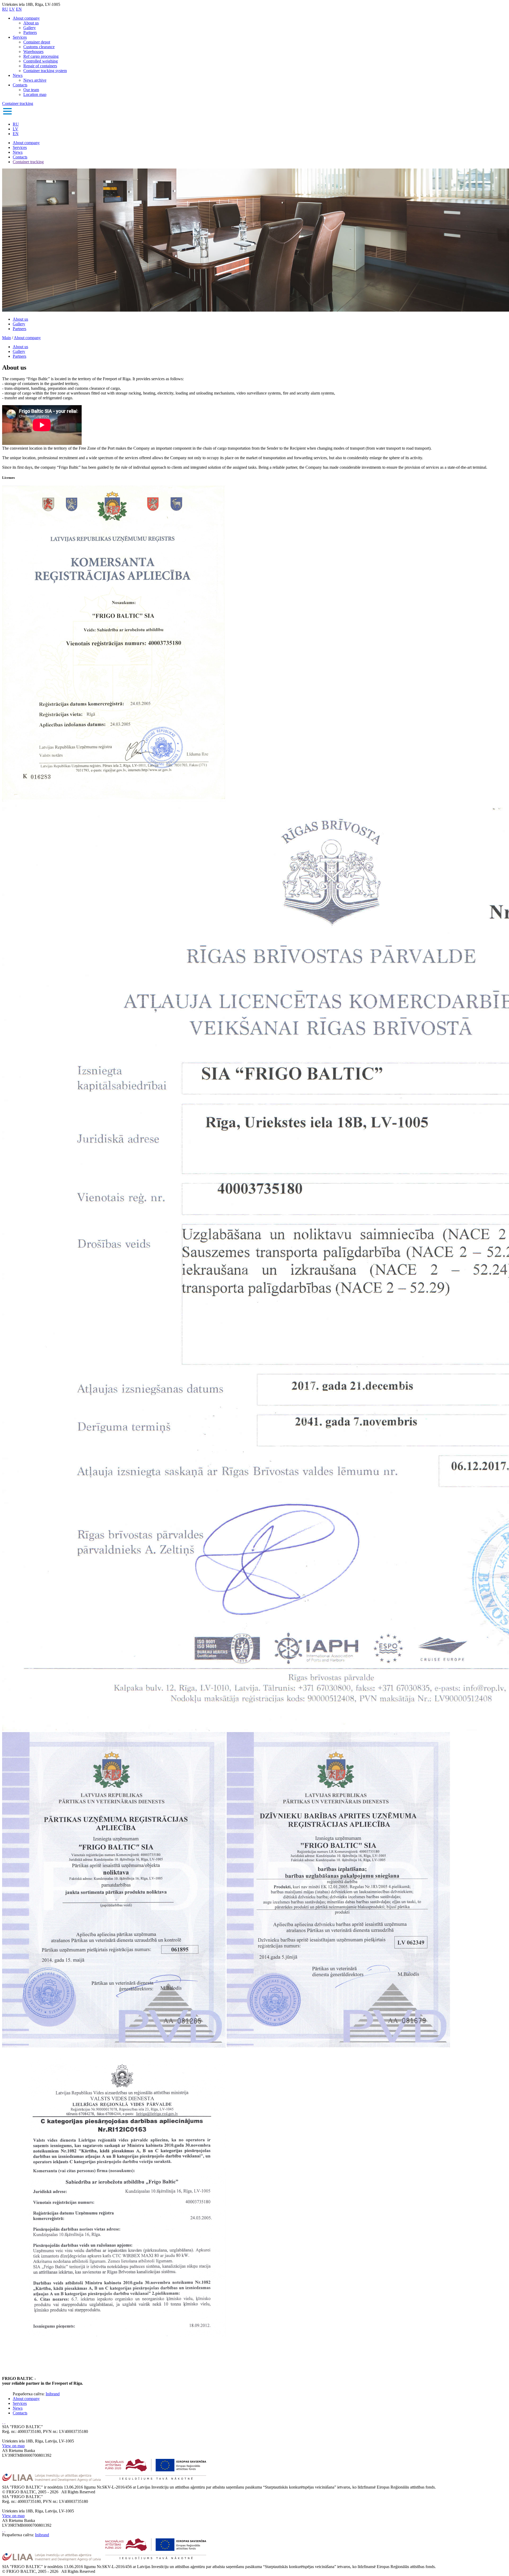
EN (19, 9)
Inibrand (53, 2394)
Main (6, 338)
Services (20, 37)
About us (31, 23)
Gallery (30, 28)
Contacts (20, 85)
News (18, 75)
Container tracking (18, 103)
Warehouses (33, 52)
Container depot (37, 42)
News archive (35, 80)
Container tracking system (45, 71)
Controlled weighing (41, 61)
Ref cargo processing (41, 56)
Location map (35, 94)
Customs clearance (39, 47)
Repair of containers (40, 66)
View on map (13, 2446)
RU (5, 9)
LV (12, 9)
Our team (31, 90)
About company (26, 18)
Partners (30, 32)
